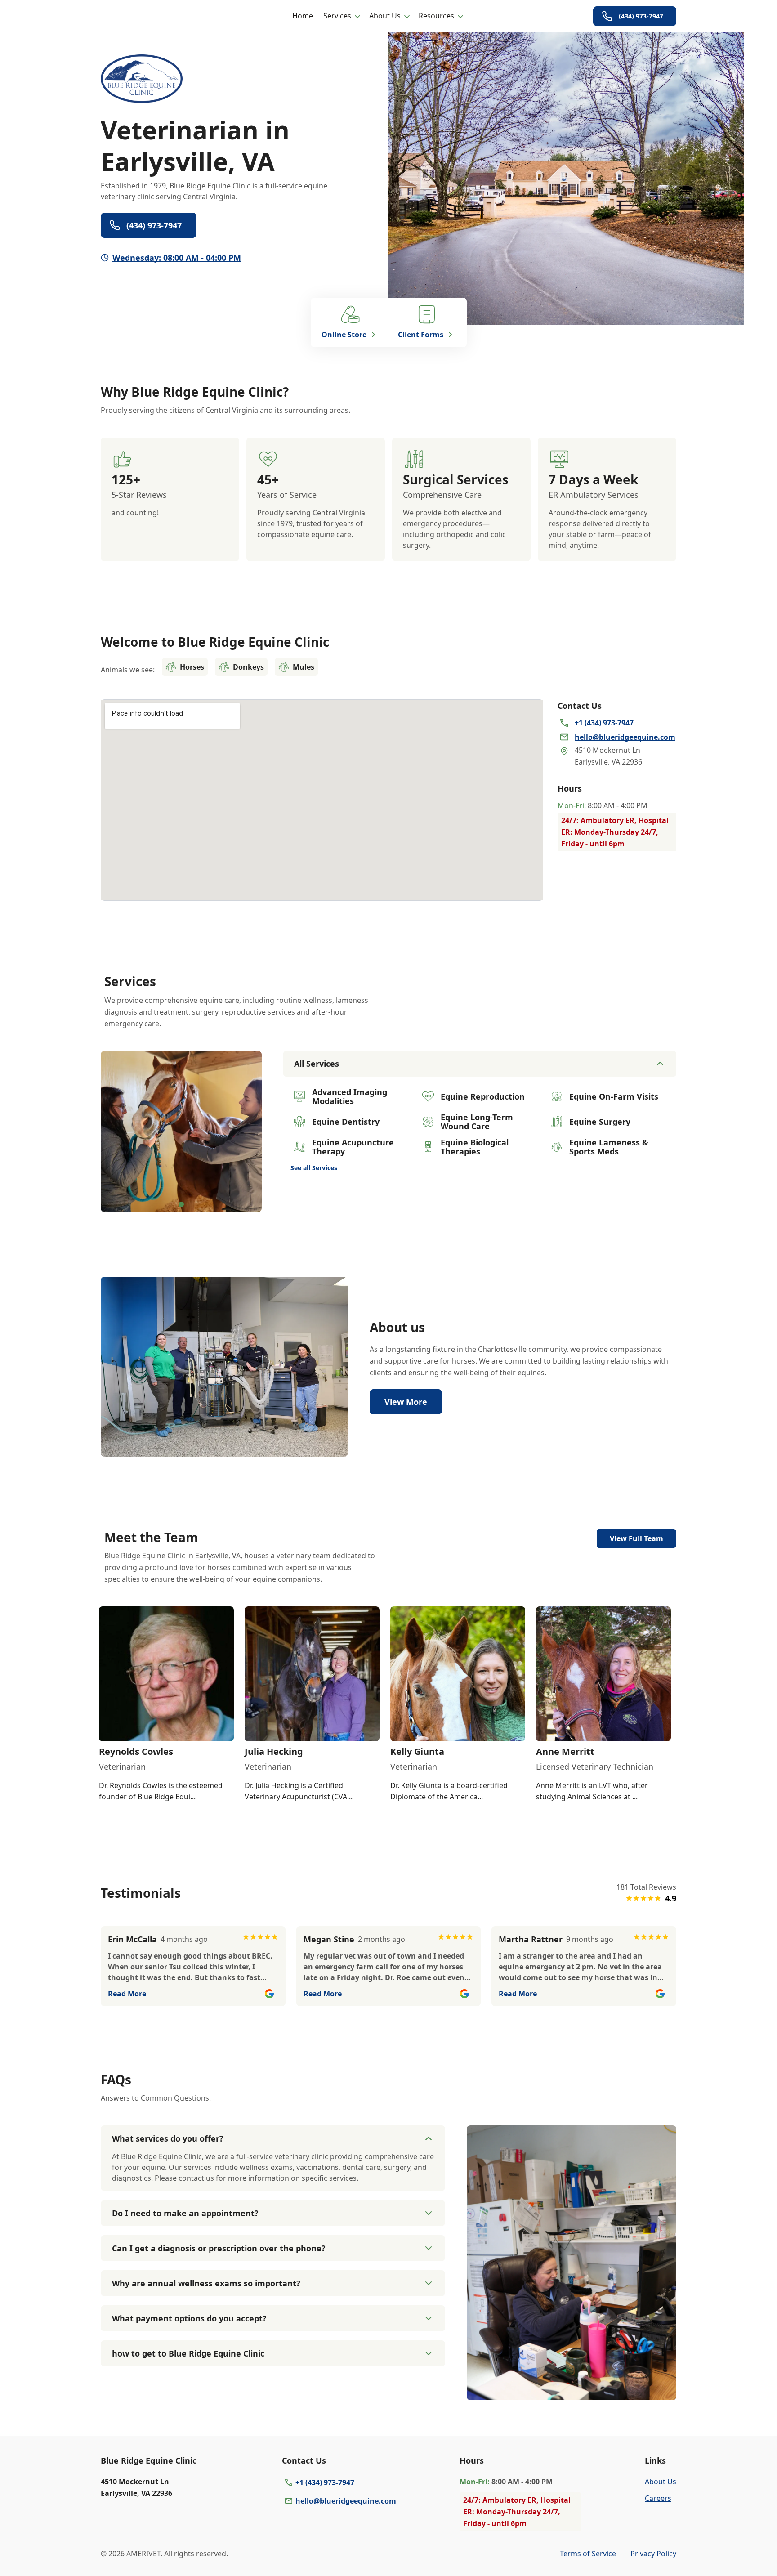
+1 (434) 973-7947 (325, 2482)
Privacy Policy (653, 2554)
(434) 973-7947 (641, 16)
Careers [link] (658, 2498)
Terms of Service (588, 2554)
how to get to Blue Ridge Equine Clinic (188, 2353)
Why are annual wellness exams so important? (206, 2283)
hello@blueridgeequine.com (346, 2501)
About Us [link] (661, 2482)
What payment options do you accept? (189, 2318)
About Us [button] (385, 16)
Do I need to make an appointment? (185, 2213)
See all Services (314, 1168)
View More (406, 1402)
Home (303, 16)
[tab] (181, 1204)
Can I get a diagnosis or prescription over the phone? (219, 2248)
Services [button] (337, 16)
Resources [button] (436, 16)
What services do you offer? (168, 2138)
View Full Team (636, 1538)
